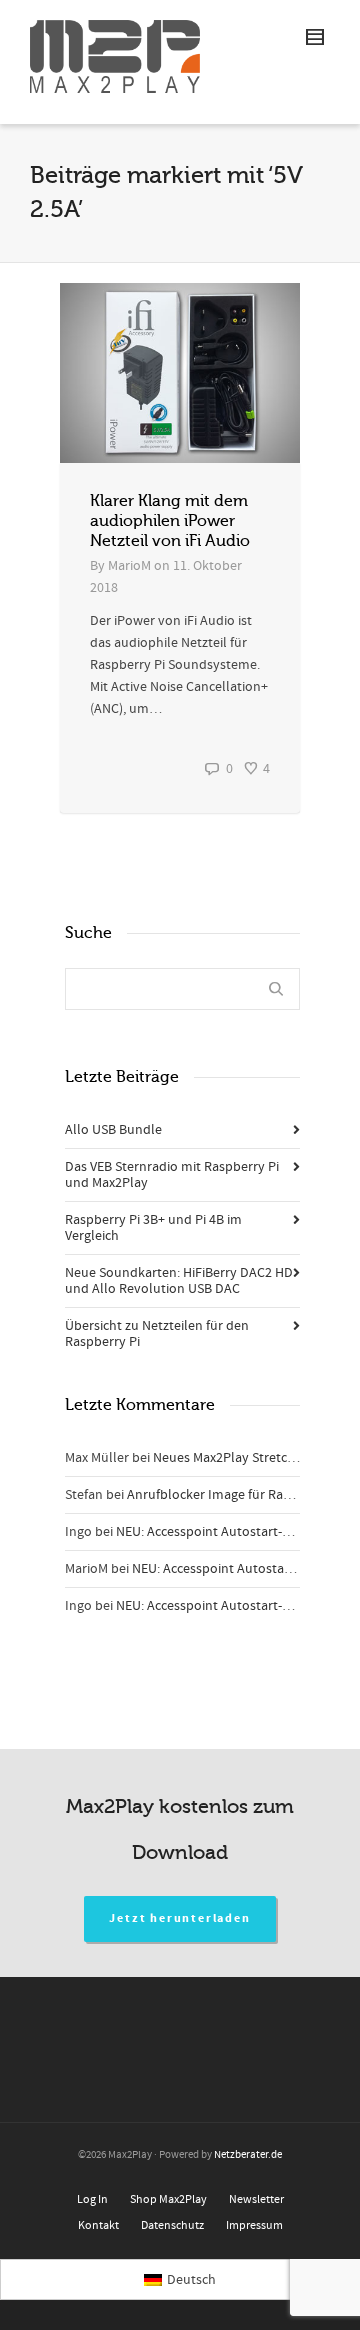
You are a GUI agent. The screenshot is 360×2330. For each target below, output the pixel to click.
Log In (92, 2199)
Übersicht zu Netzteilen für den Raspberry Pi (157, 1334)
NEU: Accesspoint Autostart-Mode (215, 1532)
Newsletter (256, 2199)
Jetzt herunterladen (179, 1918)
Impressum (254, 2225)
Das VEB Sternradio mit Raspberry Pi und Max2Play (172, 1175)
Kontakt (98, 2225)
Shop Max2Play (168, 2199)
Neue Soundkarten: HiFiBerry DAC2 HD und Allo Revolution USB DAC (179, 1281)
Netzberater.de (248, 2155)
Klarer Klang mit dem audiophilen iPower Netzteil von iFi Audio (170, 521)
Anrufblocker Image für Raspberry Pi (235, 1495)
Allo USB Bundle (113, 1130)
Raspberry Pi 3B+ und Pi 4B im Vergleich (153, 1228)
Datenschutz (172, 2225)
